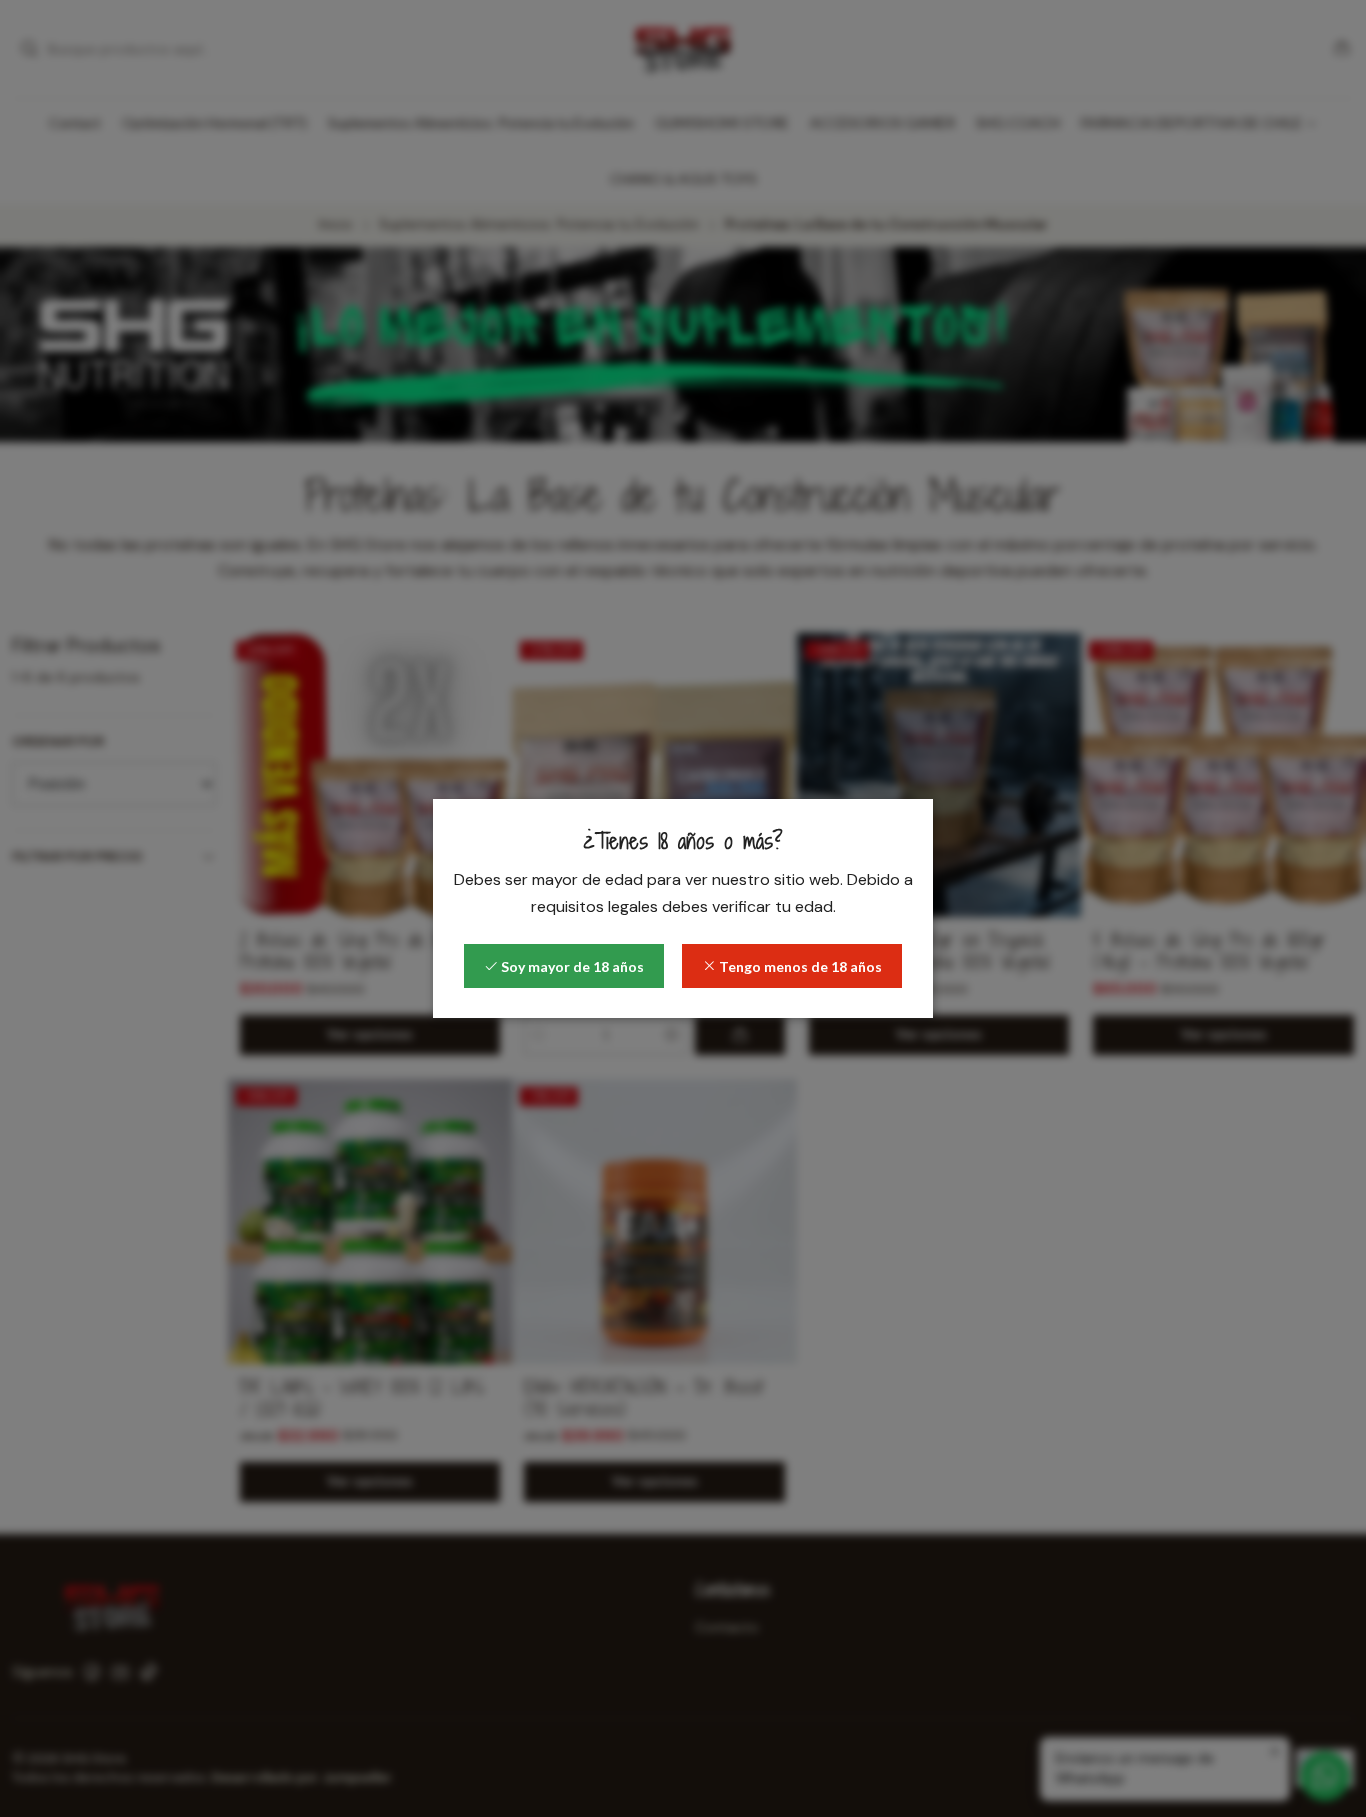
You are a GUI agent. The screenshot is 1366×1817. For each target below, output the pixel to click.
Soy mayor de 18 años (571, 966)
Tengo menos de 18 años (799, 966)
